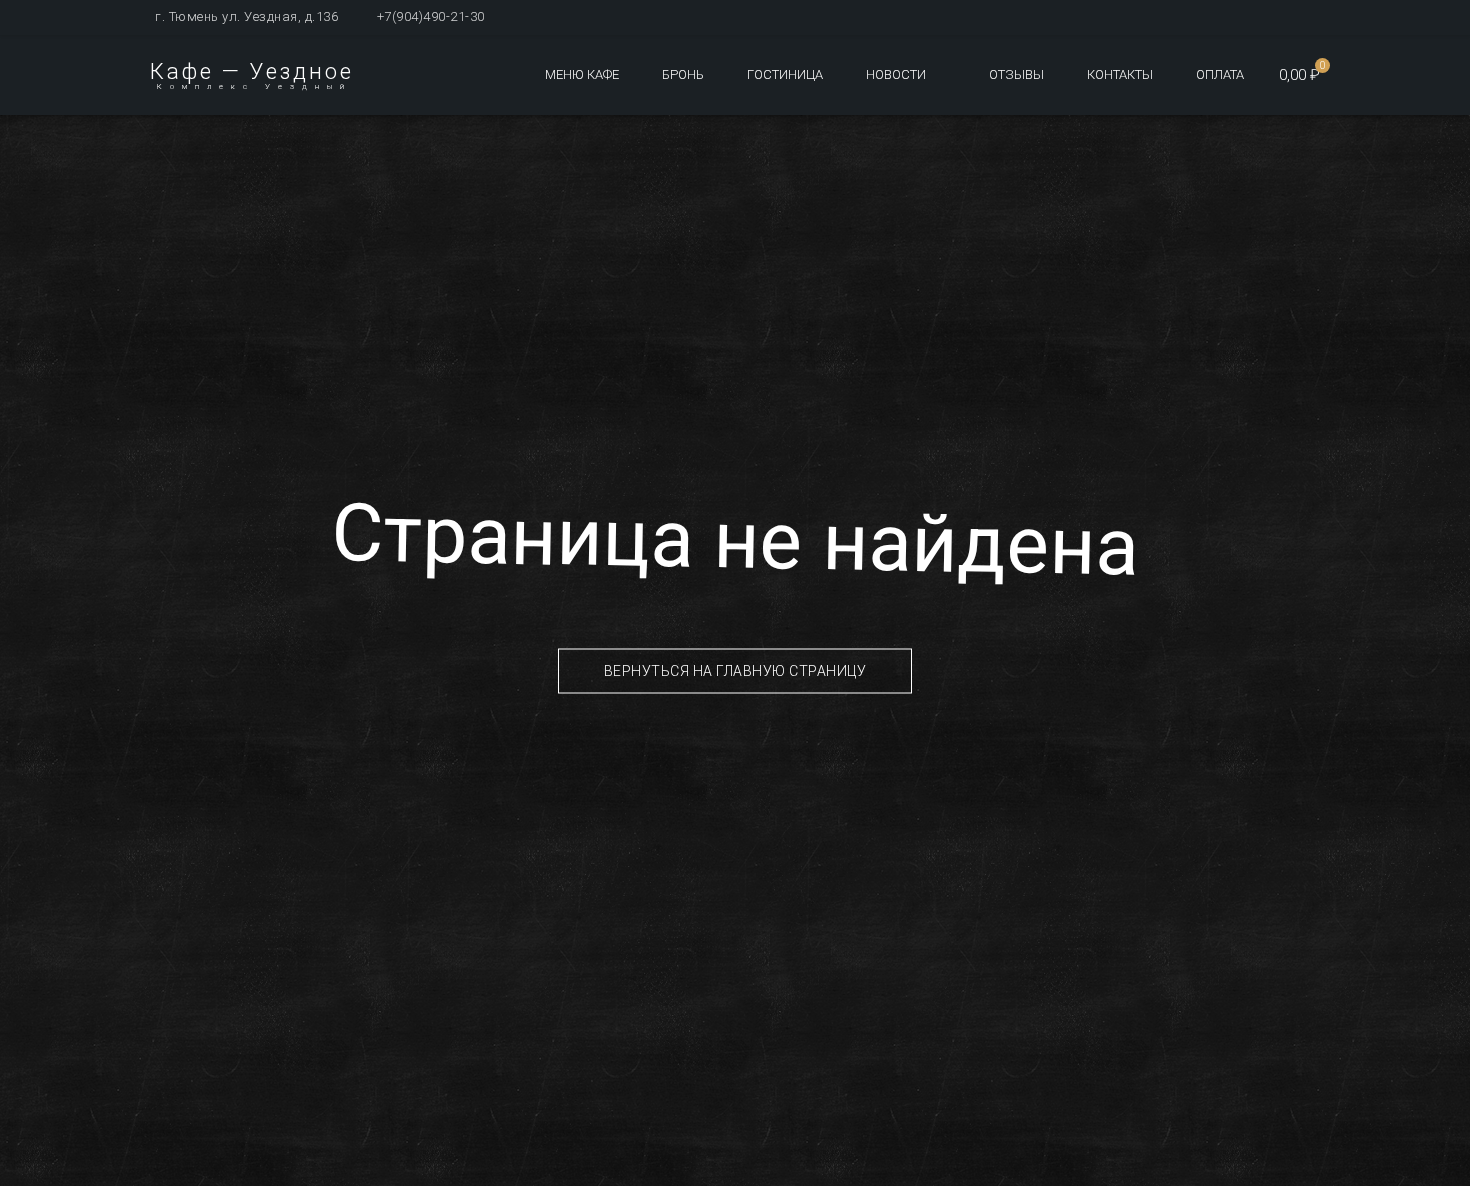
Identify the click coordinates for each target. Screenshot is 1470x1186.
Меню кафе (582, 74)
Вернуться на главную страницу (735, 671)
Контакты (1120, 74)
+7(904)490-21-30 (431, 16)
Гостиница (785, 74)
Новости (896, 74)
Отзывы (1016, 74)
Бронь (683, 74)
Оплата (1220, 74)
